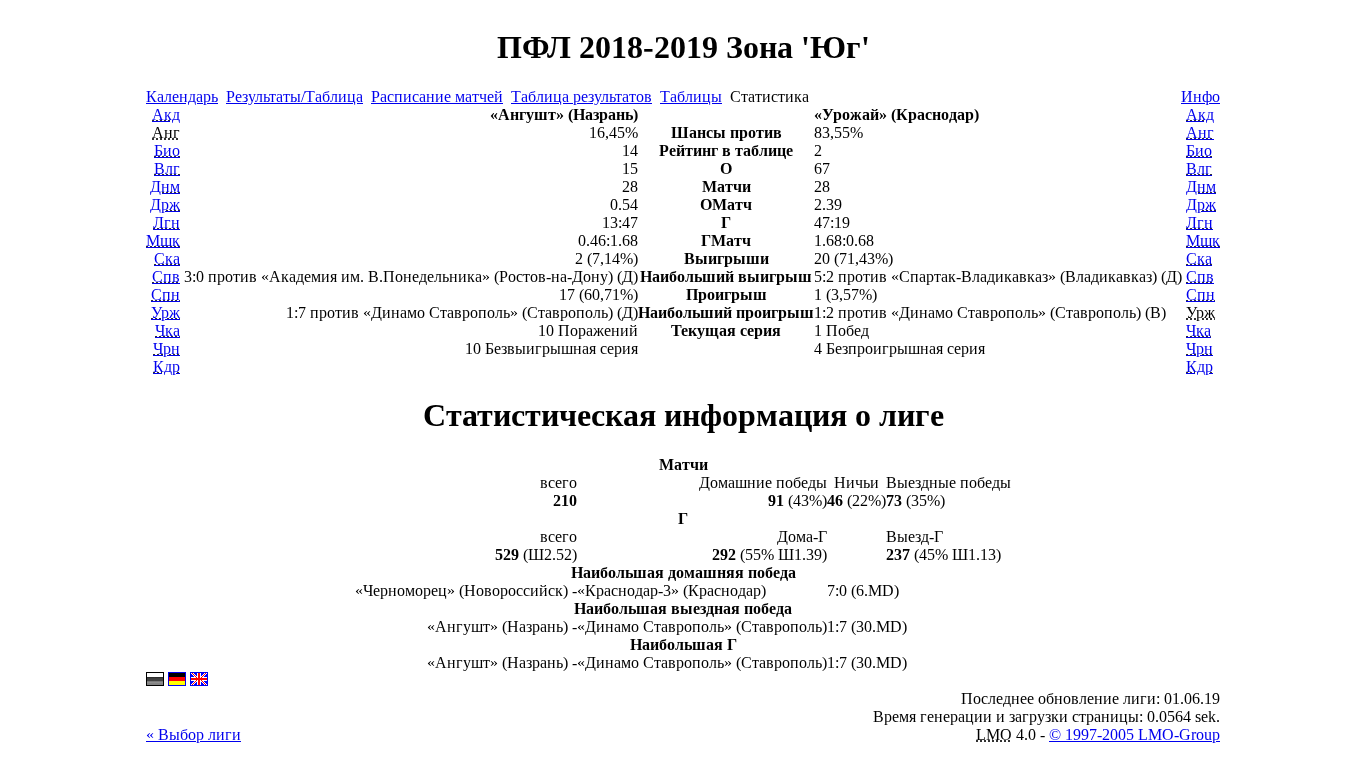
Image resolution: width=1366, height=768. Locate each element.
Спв (166, 276)
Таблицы (691, 96)
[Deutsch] (177, 680)
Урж (165, 312)
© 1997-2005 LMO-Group (1134, 734)
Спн (165, 294)
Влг (167, 168)
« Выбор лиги (193, 734)
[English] (199, 680)
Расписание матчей (437, 96)
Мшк (163, 240)
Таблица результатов (581, 96)
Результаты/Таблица (294, 96)
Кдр (166, 366)
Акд (166, 114)
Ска (167, 258)
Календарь (182, 96)
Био (167, 150)
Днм (165, 186)
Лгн (166, 222)
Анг (1200, 132)
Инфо (1200, 96)
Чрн (166, 348)
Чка (167, 330)
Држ (165, 204)
